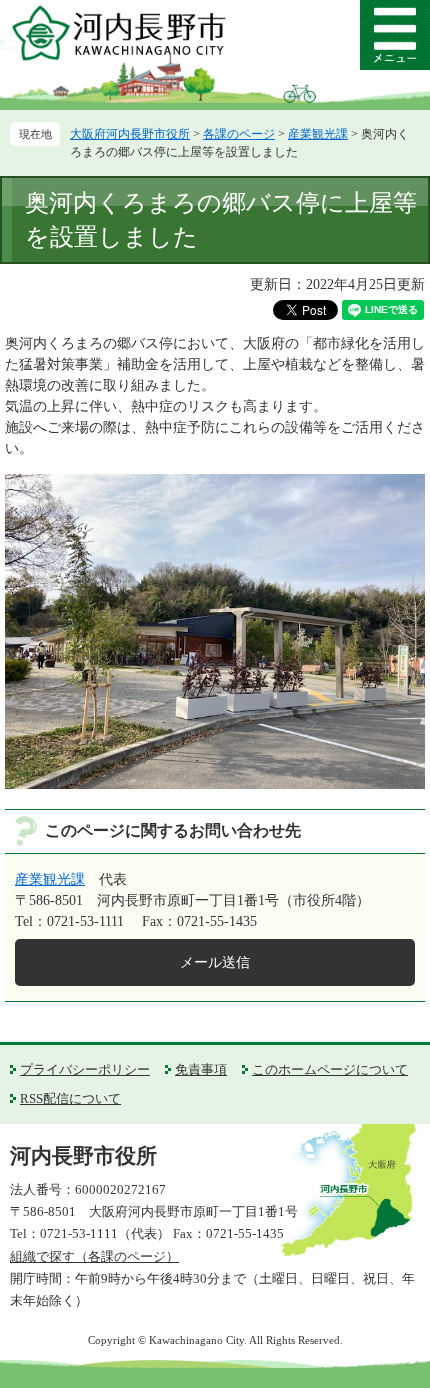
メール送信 (215, 962)
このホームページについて (330, 1069)
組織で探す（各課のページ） (94, 1256)
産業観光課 (318, 134)
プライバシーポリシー (85, 1069)
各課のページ (239, 134)
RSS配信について (70, 1098)
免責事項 (201, 1069)
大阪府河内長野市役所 (130, 134)
